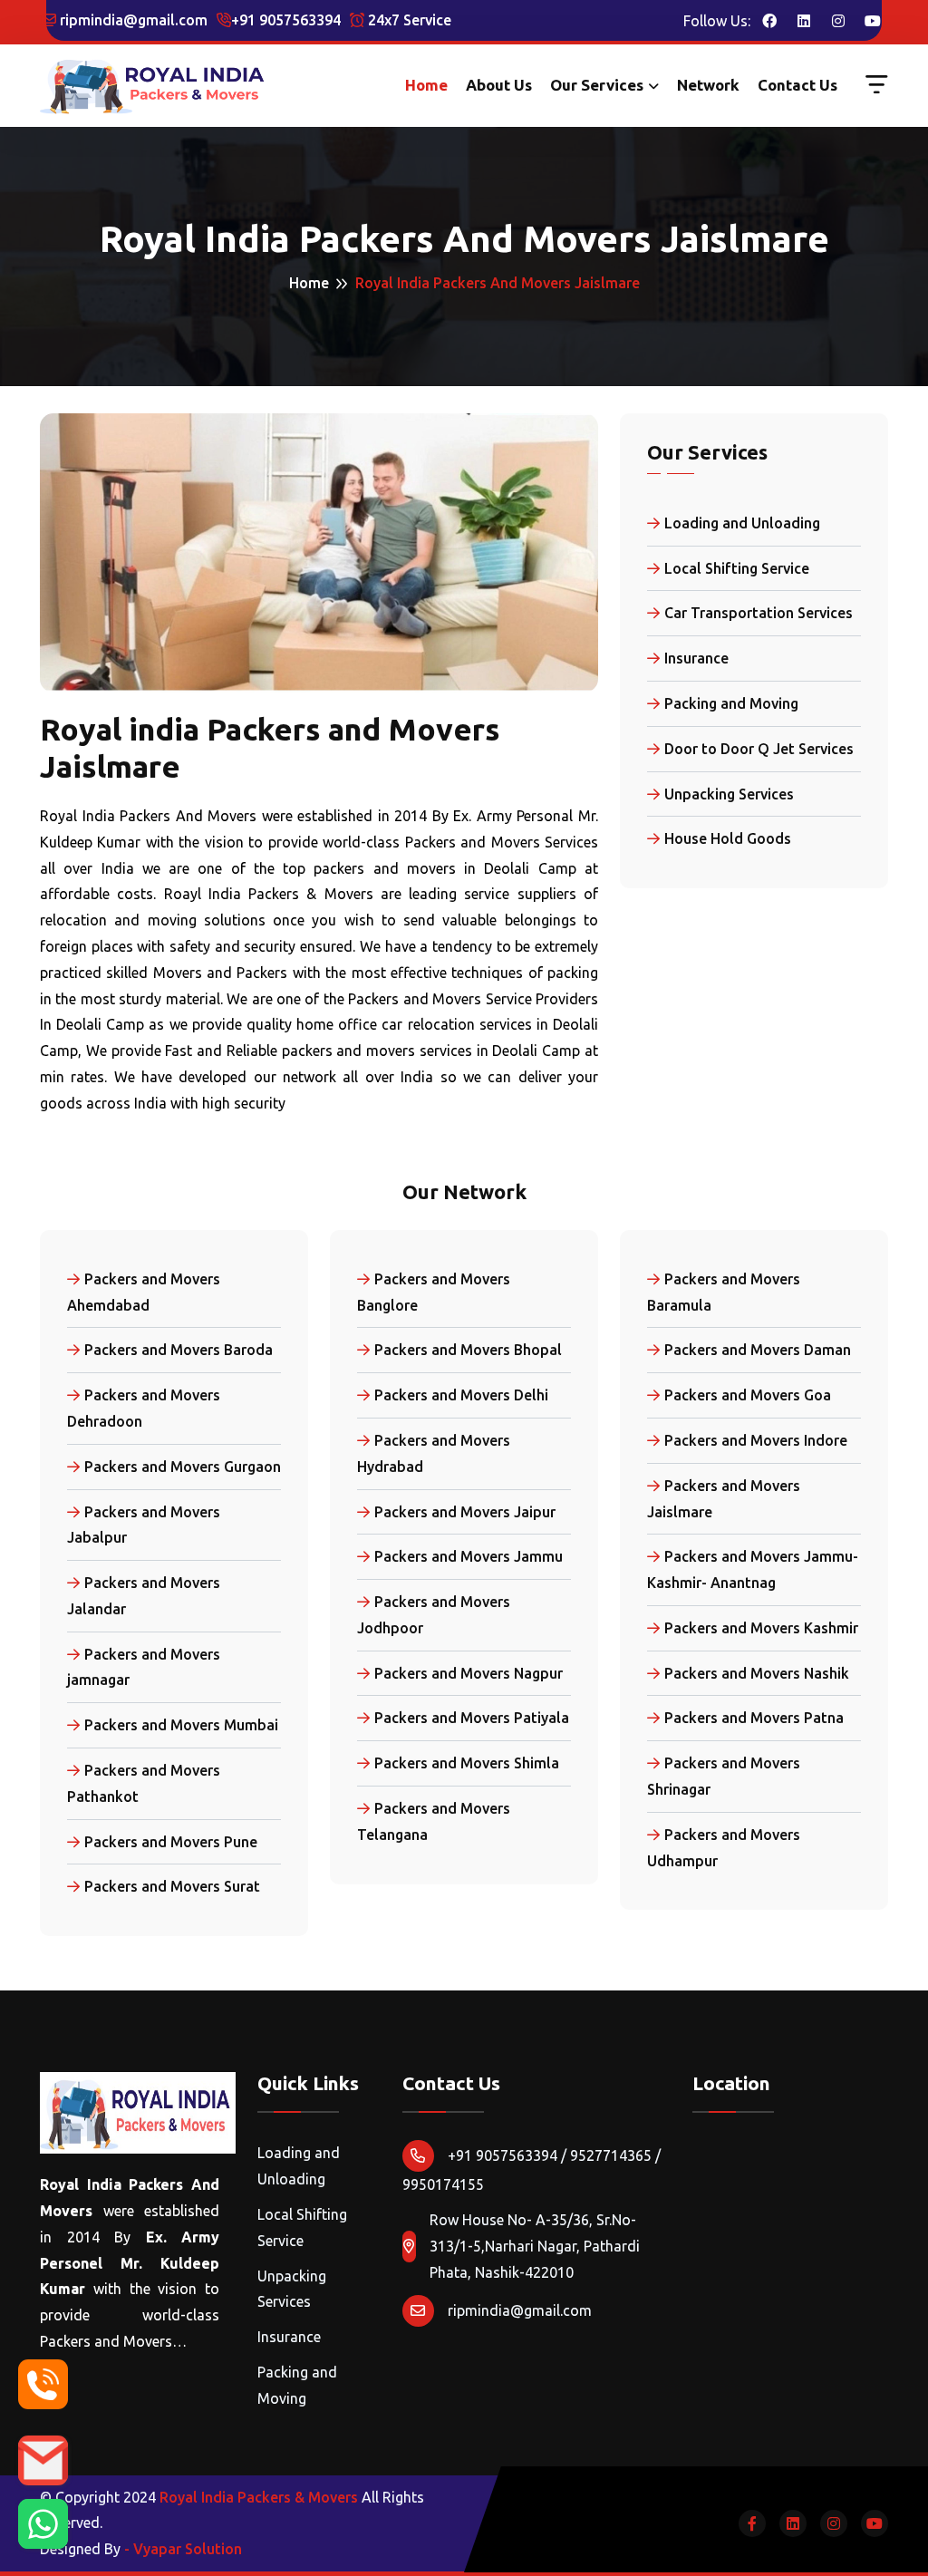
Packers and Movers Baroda (179, 1350)
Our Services (597, 85)
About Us (499, 85)
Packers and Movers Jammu (469, 1556)
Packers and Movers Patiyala (472, 1718)
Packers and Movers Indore (756, 1440)
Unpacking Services (729, 794)
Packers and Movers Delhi (461, 1395)
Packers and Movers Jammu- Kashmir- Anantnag (753, 1569)
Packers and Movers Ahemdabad (144, 1292)
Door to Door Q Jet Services (759, 749)
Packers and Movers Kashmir (761, 1628)
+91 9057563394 (286, 20)
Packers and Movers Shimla (467, 1763)
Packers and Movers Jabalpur (144, 1525)
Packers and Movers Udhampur (724, 1848)
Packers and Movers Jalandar (144, 1596)
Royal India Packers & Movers (259, 2497)
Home (426, 85)
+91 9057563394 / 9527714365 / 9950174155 (532, 2170)
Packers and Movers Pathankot (144, 1783)
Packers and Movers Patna (754, 1718)
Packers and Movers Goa (748, 1395)
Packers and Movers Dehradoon (144, 1408)
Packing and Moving (731, 703)
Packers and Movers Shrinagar (724, 1776)
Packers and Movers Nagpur (469, 1673)
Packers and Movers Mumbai (181, 1725)
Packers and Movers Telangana (434, 1821)
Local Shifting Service (737, 568)
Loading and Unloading (742, 523)
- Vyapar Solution (183, 2549)
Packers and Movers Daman (758, 1350)
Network (708, 85)
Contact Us (797, 85)
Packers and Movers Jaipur (465, 1512)
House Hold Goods (728, 838)
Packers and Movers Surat (172, 1886)
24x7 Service (408, 20)
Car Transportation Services (759, 613)
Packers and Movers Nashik (757, 1673)
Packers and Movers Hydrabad (434, 1453)
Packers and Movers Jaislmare (724, 1499)
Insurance (696, 658)
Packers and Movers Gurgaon (183, 1467)
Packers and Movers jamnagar (144, 1667)
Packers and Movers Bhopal (468, 1350)
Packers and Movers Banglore (434, 1292)
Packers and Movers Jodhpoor (434, 1615)
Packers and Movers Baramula (724, 1292)
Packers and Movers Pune (171, 1842)
